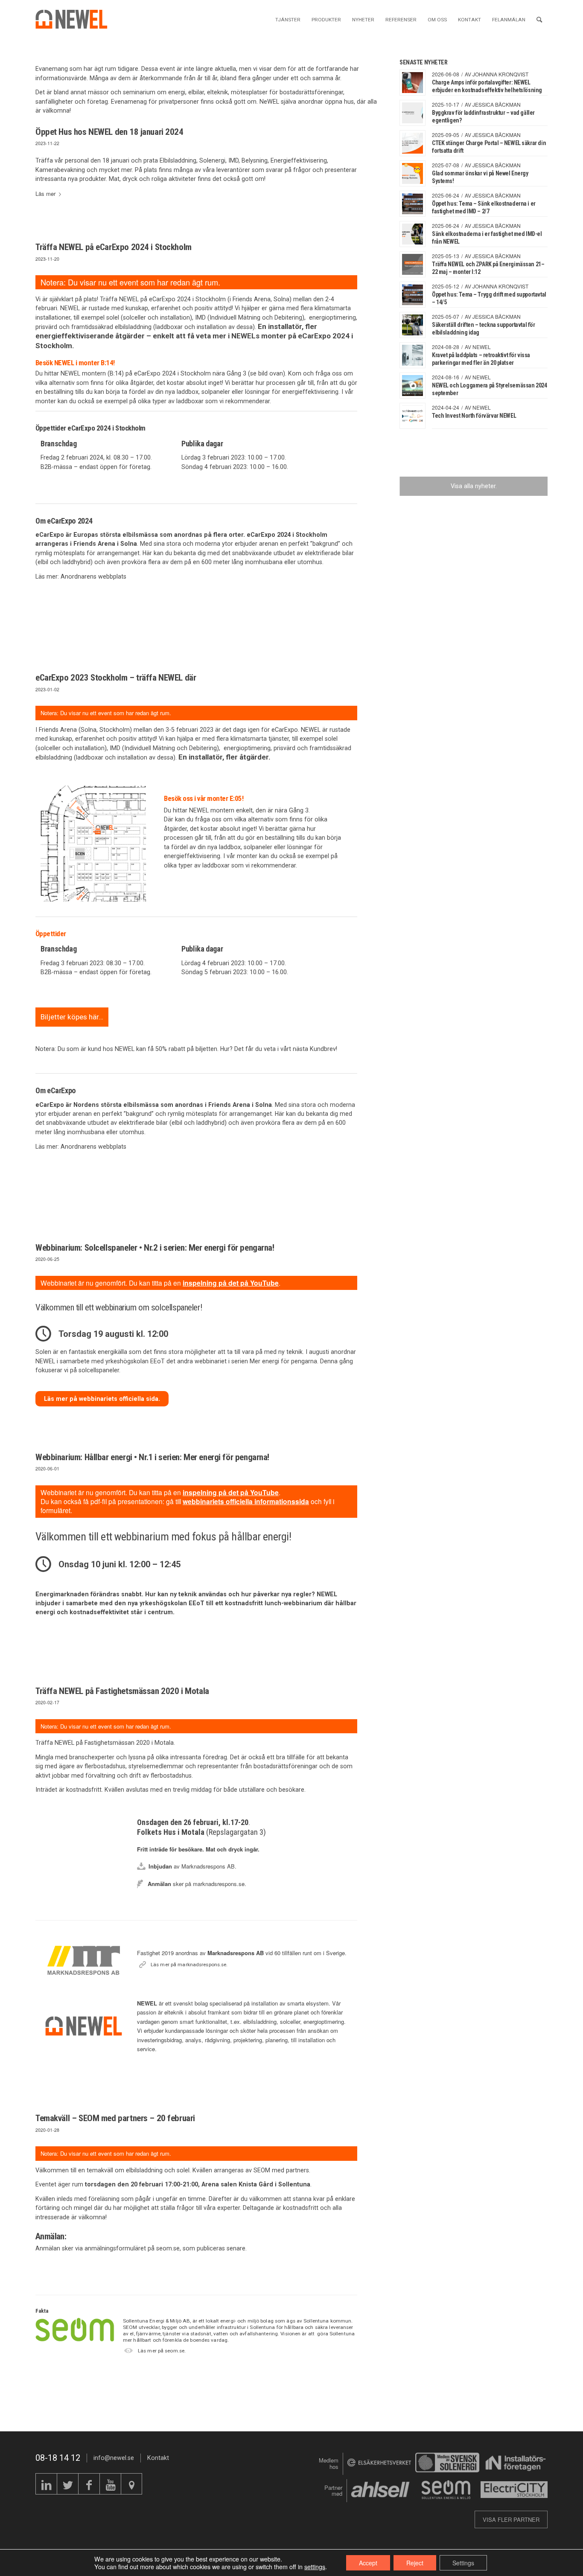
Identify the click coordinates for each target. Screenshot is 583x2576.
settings (315, 2567)
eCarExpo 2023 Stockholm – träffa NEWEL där (116, 678)
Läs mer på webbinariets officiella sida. (102, 1399)
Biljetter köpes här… (72, 1017)
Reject (415, 2563)
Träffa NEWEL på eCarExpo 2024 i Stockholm (114, 247)
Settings (463, 2563)
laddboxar (190, 401)
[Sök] (539, 19)
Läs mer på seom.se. (162, 2351)
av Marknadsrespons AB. (192, 1866)
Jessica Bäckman (497, 104)
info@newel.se (114, 2458)
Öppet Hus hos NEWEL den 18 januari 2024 (109, 132)
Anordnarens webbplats (93, 576)
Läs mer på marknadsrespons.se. (189, 1965)
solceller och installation (156, 317)
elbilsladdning (133, 327)
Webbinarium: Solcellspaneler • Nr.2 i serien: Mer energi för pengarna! (155, 1248)
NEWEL (482, 347)
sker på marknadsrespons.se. (197, 1884)
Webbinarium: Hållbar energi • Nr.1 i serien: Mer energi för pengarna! (152, 1457)
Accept (368, 2563)
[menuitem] (288, 19)
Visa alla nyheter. (474, 486)
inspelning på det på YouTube (231, 1283)
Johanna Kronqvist (500, 74)
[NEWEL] (76, 19)
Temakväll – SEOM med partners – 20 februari (115, 2118)
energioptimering (332, 317)
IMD (200, 317)
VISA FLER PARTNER (511, 2519)
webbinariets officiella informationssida (246, 1501)
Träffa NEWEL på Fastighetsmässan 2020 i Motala (122, 1691)
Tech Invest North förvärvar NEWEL (474, 416)
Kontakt (158, 2458)
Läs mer (45, 194)
